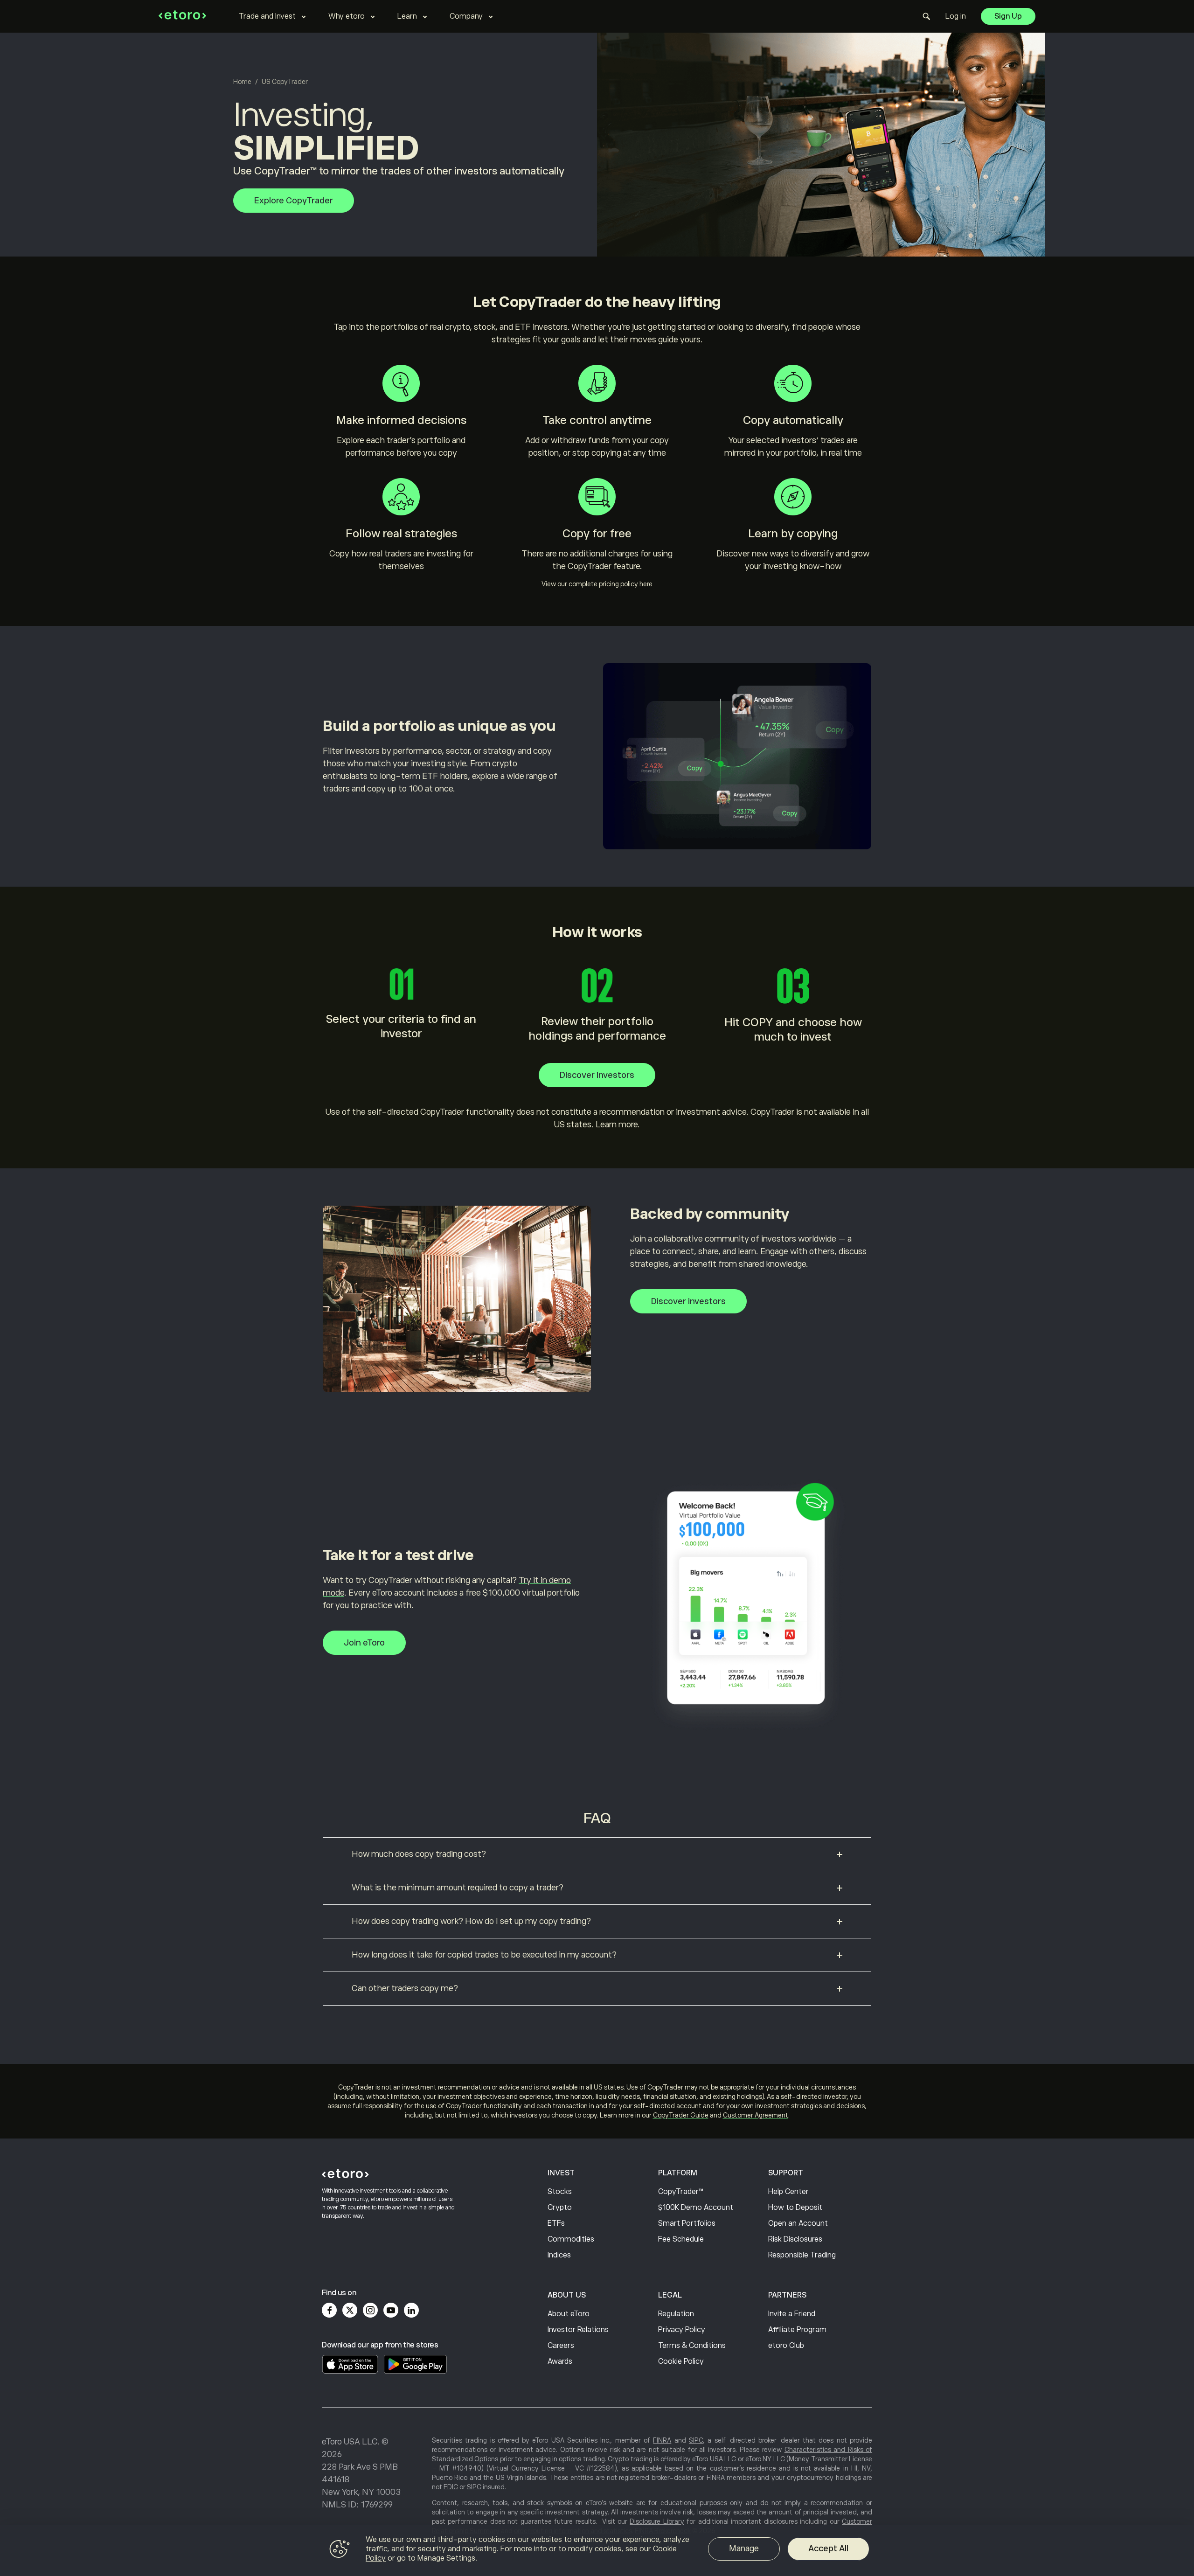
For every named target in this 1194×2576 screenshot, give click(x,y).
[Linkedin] (411, 2310)
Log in (956, 16)
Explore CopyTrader (294, 201)
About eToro (569, 2314)
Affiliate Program (797, 2330)
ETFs (556, 2223)
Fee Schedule (681, 2239)
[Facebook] (329, 2310)
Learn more (617, 1125)
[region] (597, 2550)
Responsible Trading (802, 2255)
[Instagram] (370, 2310)
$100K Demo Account (696, 2208)
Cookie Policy (681, 2361)
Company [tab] (466, 16)
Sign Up (1008, 16)
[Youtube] (391, 2310)
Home (242, 82)
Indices (559, 2255)
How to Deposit (795, 2208)
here (646, 584)
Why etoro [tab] (347, 16)
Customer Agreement (756, 2115)
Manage (744, 2548)
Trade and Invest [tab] (267, 16)
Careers (561, 2346)
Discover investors (597, 1075)
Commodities (571, 2239)
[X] (350, 2310)
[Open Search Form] (927, 16)
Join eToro (364, 1643)
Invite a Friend (792, 2314)
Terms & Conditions (692, 2346)
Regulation (676, 2314)
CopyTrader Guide (681, 2115)
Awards (560, 2361)
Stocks (560, 2192)
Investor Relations (578, 2330)
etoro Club (786, 2346)
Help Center (788, 2192)
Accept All (828, 2548)
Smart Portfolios (687, 2223)
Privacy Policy (682, 2330)
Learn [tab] (407, 16)
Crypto (560, 2208)
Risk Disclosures (795, 2239)
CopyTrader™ (681, 2192)
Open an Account (798, 2223)
